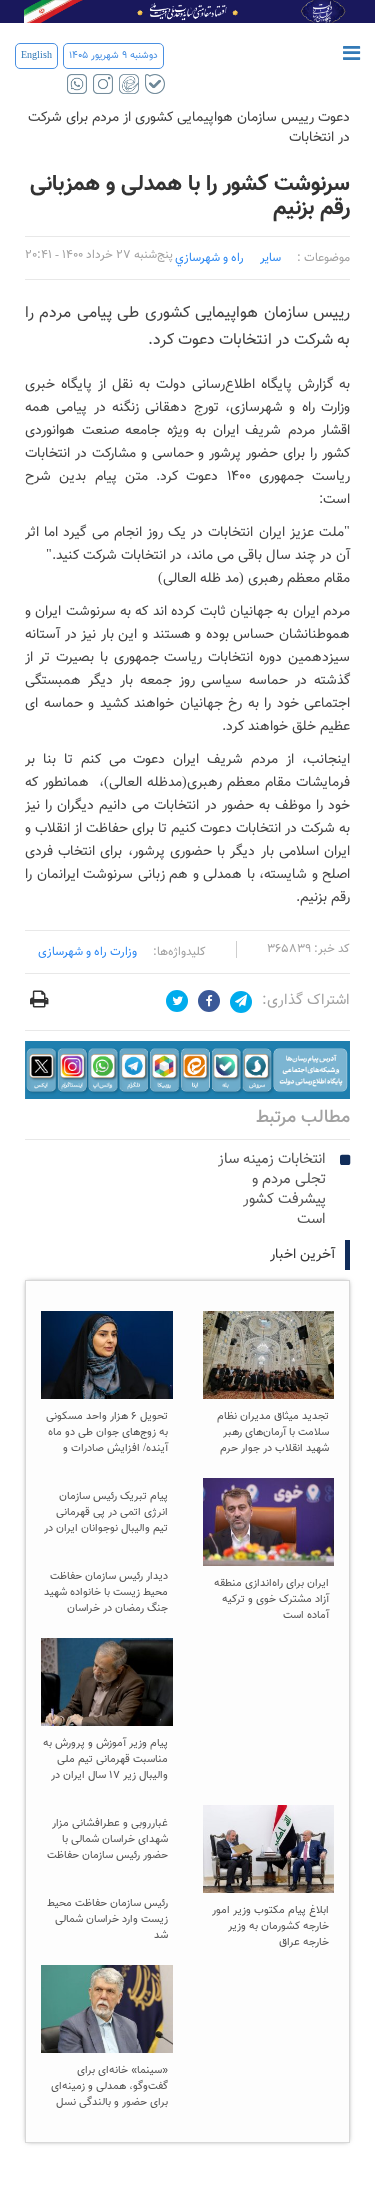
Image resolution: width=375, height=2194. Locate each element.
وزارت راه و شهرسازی (87, 952)
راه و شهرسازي (209, 258)
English (36, 55)
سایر (270, 258)
